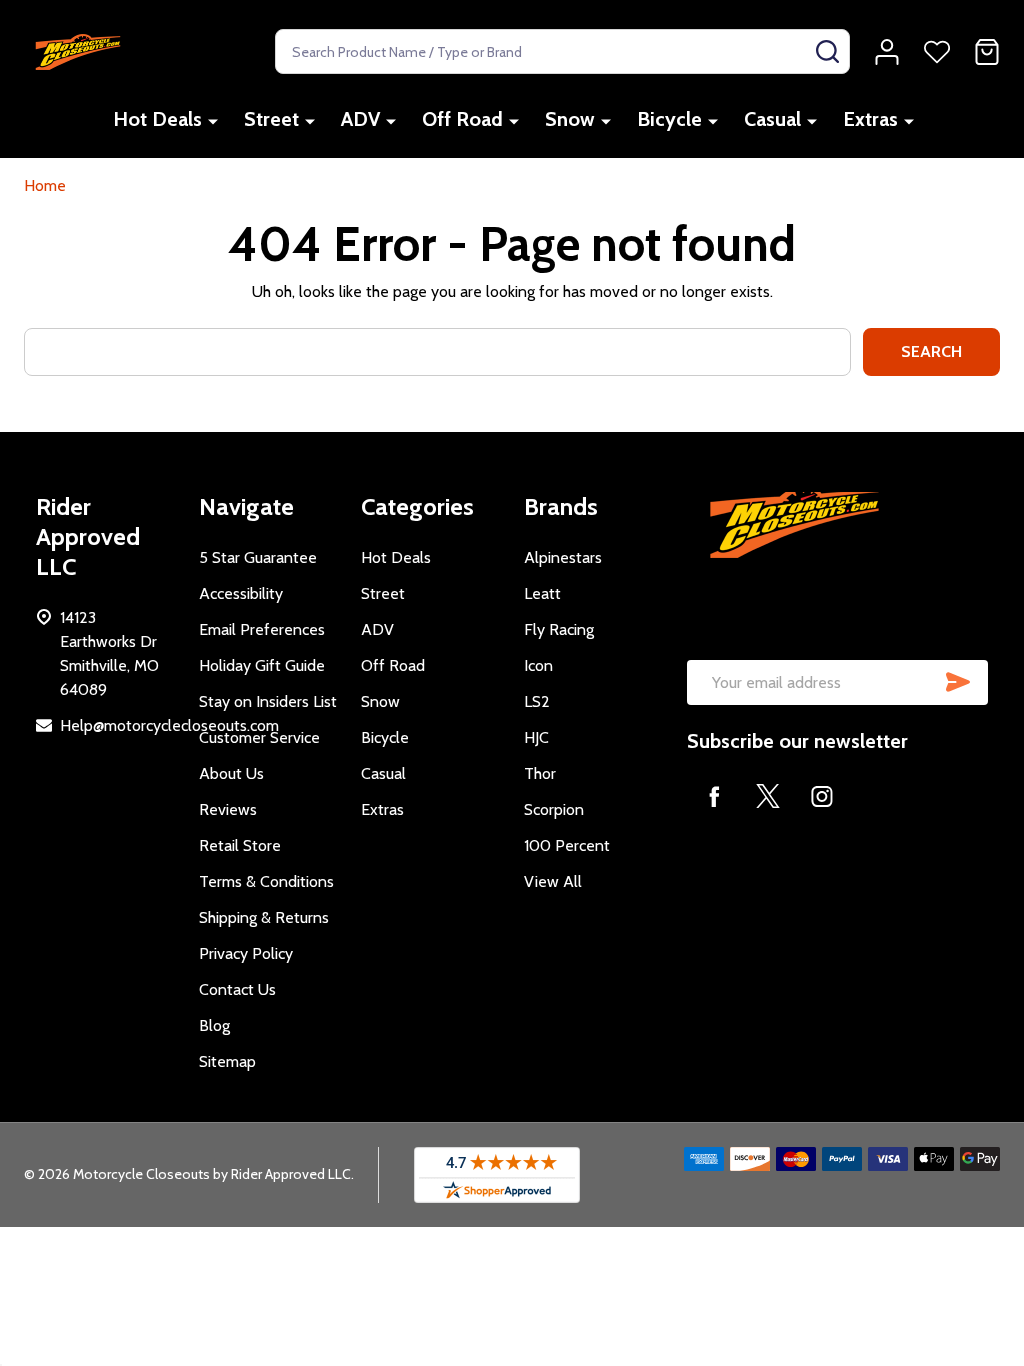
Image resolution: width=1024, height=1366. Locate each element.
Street (271, 119)
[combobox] (562, 51)
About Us (231, 773)
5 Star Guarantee (258, 557)
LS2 (537, 701)
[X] (768, 796)
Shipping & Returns (264, 917)
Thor (540, 773)
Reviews (228, 809)
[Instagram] (822, 796)
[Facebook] (714, 796)
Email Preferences (262, 629)
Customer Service (259, 737)
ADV (360, 119)
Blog (214, 1025)
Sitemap (227, 1061)
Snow (570, 119)
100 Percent (567, 845)
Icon (538, 665)
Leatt (542, 593)
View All (553, 881)
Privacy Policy (246, 953)
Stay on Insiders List (268, 701)
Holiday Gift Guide (262, 665)
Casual (772, 119)
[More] (213, 120)
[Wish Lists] (937, 52)
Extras (870, 119)
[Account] (887, 52)
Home (45, 185)
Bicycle (669, 119)
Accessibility (241, 593)
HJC (536, 737)
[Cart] (987, 52)
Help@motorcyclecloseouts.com (169, 725)
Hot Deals (157, 119)
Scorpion (554, 809)
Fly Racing (559, 629)
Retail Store (240, 845)
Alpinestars (563, 557)
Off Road (462, 119)
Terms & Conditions (266, 881)
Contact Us (237, 989)
